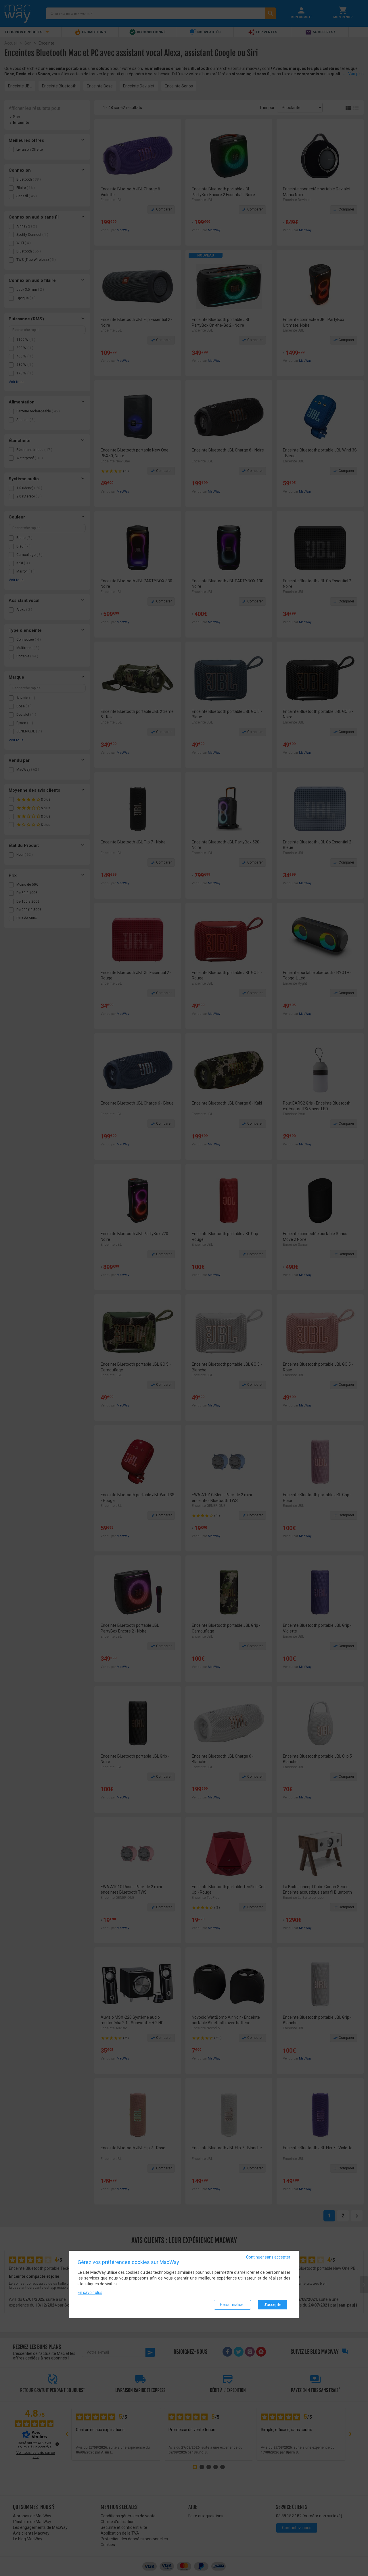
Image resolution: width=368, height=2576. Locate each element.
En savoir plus (90, 2292)
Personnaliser (232, 2305)
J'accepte (273, 2305)
